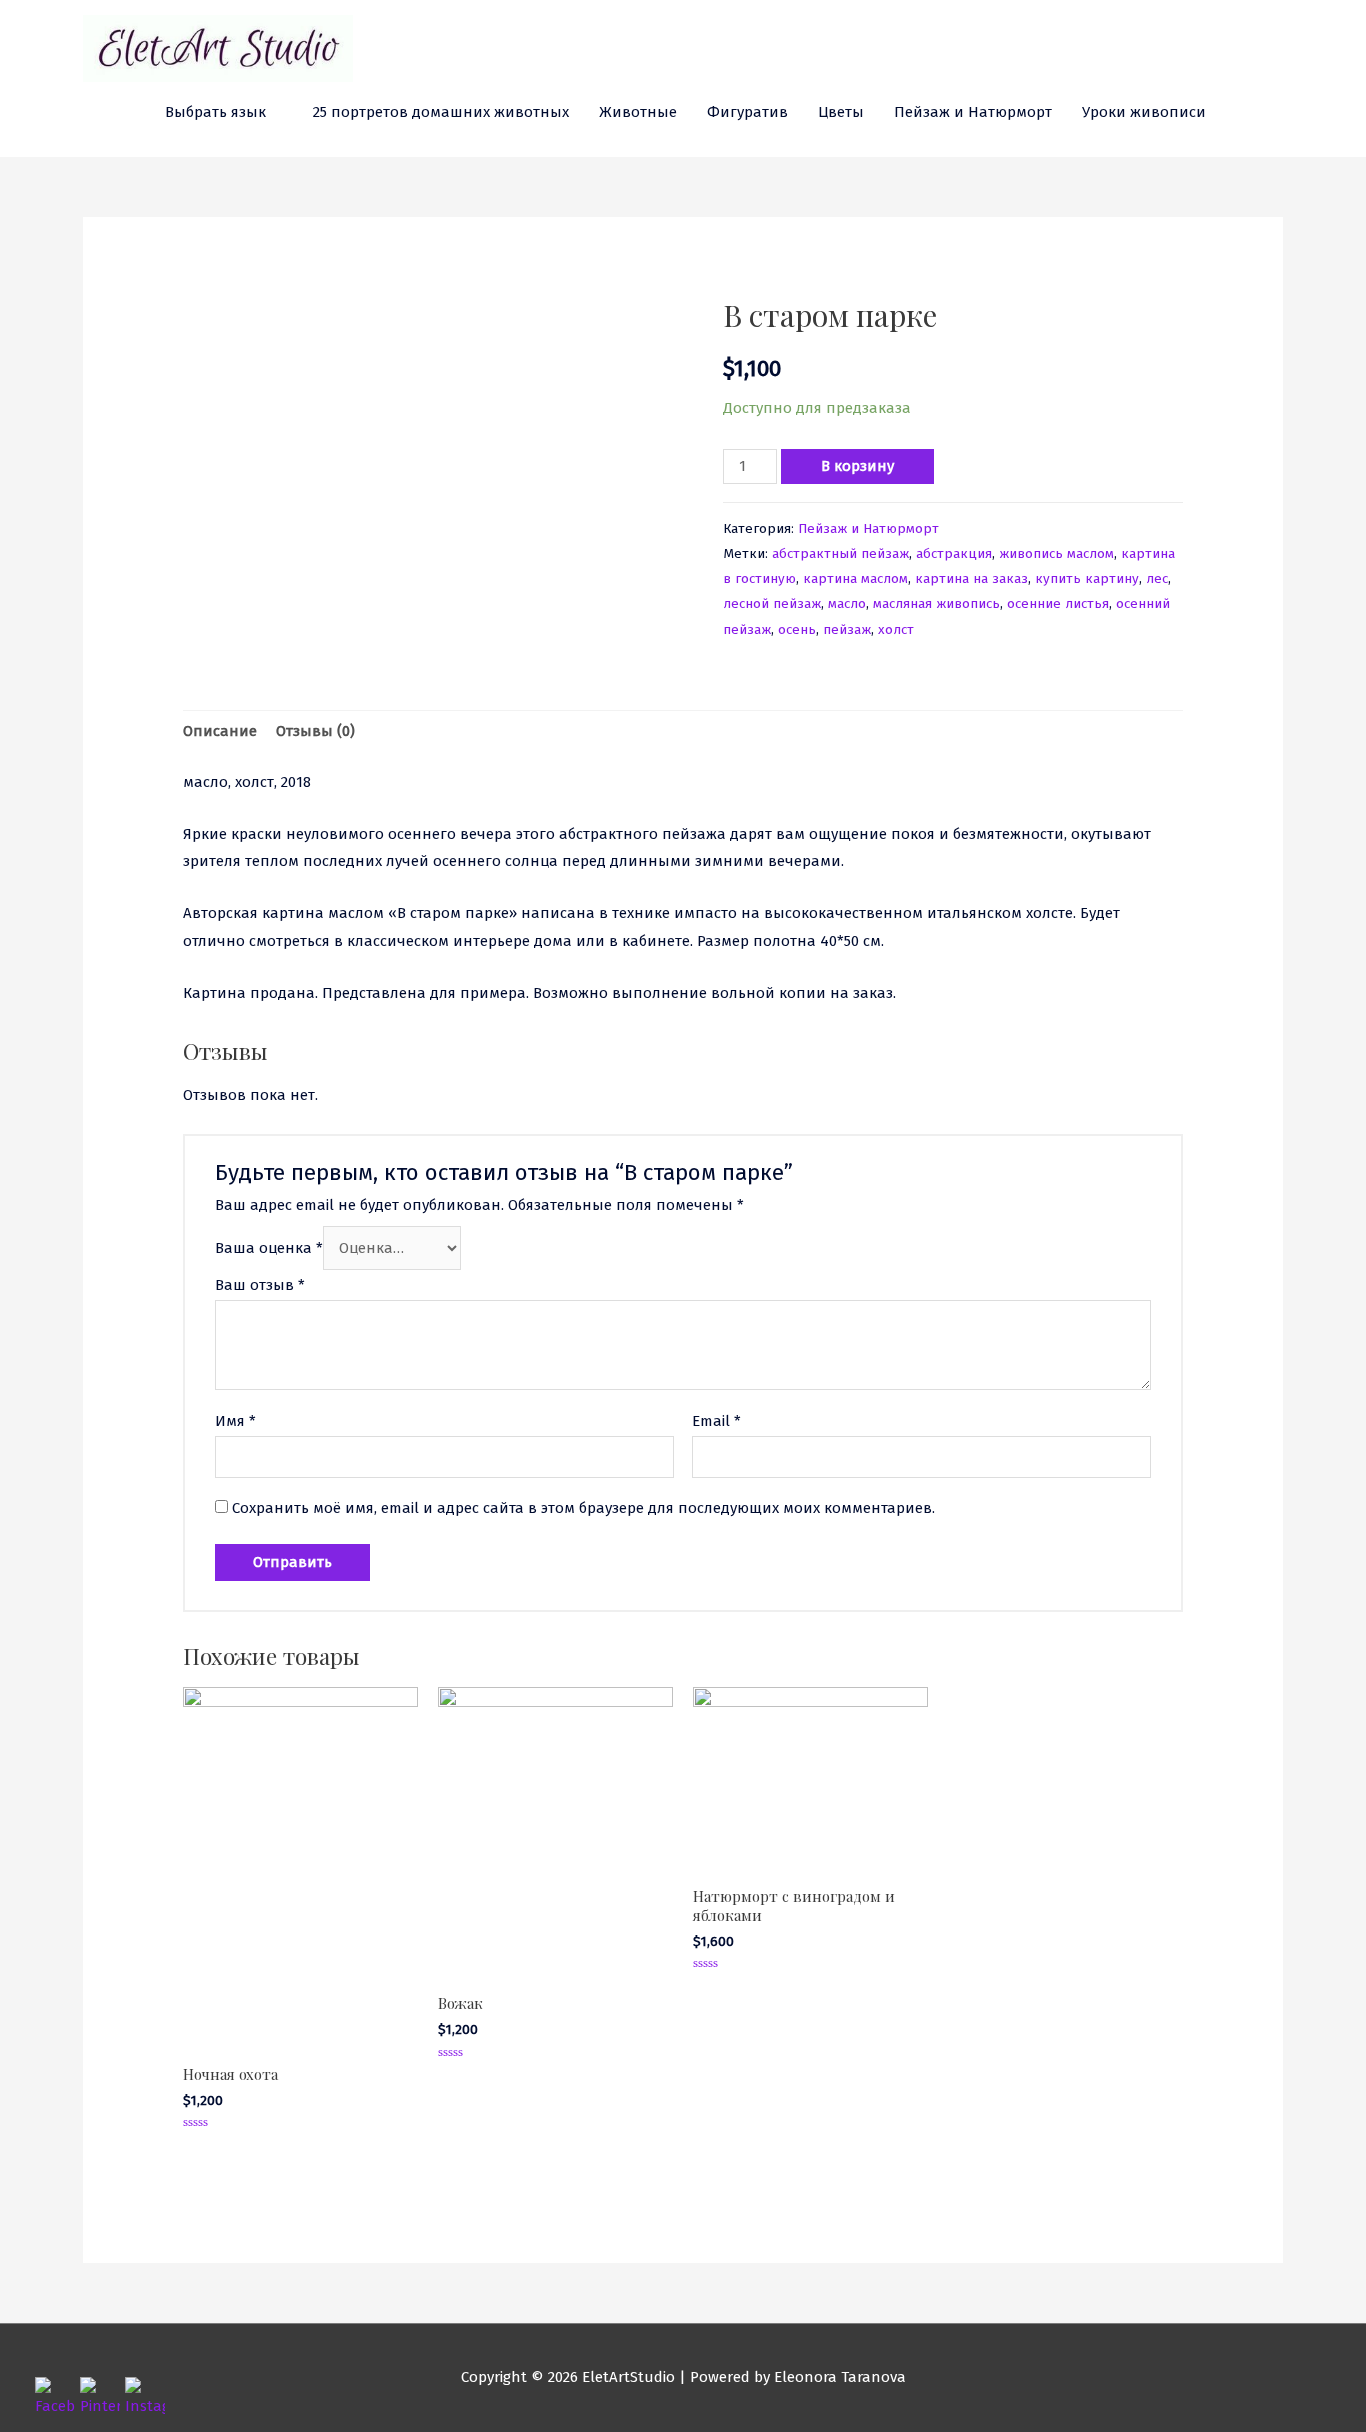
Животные (638, 112)
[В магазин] (1275, 112)
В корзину (857, 466)
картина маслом (855, 578)
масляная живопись (936, 603)
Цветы (841, 112)
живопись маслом (1056, 553)
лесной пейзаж (772, 603)
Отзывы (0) (315, 731)
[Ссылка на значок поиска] (1244, 113)
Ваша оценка (269, 1248)
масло (847, 603)
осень (797, 629)
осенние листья (1058, 603)
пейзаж (847, 629)
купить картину (1087, 578)
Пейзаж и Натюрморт (973, 112)
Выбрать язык (215, 112)
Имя (235, 1421)
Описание (220, 731)
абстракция (954, 553)
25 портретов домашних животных (441, 112)
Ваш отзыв (260, 1285)
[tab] (220, 732)
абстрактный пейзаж (840, 553)
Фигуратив (747, 112)
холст (896, 629)
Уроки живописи (1144, 112)
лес (1157, 578)
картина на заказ (971, 578)
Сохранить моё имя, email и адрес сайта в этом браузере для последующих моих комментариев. (583, 1508)
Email (716, 1421)
